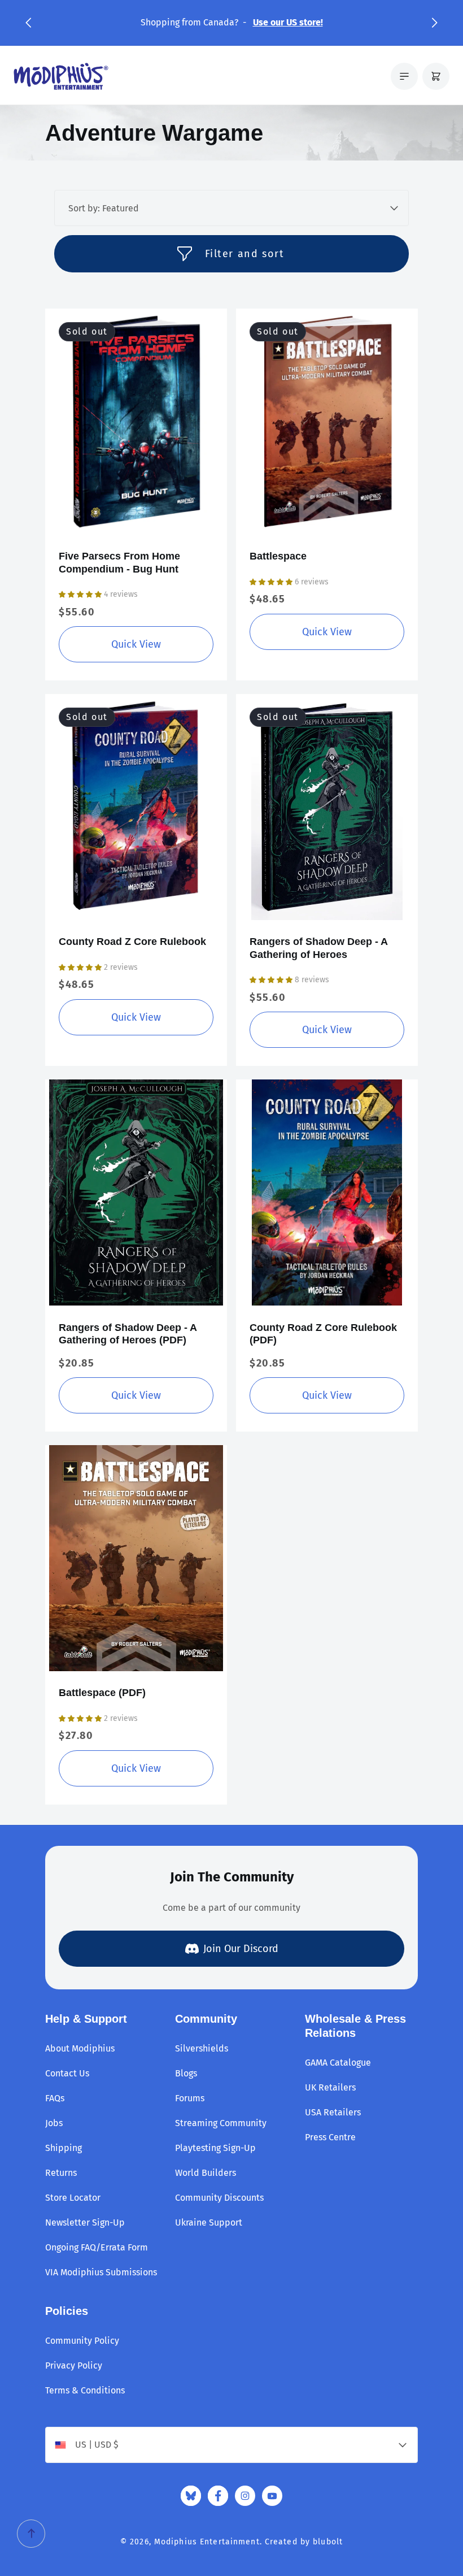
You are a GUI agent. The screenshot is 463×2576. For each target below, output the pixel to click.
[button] (28, 23)
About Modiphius (80, 2048)
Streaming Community (221, 2123)
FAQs (55, 2098)
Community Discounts (219, 2198)
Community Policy (82, 2341)
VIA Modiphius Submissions (101, 2272)
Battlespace (278, 556)
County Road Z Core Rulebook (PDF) (323, 1334)
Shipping (64, 2148)
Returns (61, 2173)
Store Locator (73, 2198)
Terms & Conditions (85, 2390)
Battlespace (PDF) (102, 1693)
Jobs (54, 2123)
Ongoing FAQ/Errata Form (97, 2247)
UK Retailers (330, 2087)
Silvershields (202, 2048)
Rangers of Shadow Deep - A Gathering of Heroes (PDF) (128, 1334)
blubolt (328, 2542)
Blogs (186, 2073)
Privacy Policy (74, 2365)
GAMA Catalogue (338, 2063)
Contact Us (67, 2073)
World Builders (206, 2173)
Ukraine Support (209, 2222)
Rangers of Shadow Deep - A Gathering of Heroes (318, 948)
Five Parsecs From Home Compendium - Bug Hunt (119, 563)
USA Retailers (333, 2112)
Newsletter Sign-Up (85, 2222)
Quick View (136, 644)
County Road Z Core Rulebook (132, 942)
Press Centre (330, 2137)
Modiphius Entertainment (207, 2542)
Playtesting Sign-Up (215, 2148)
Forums (190, 2098)
